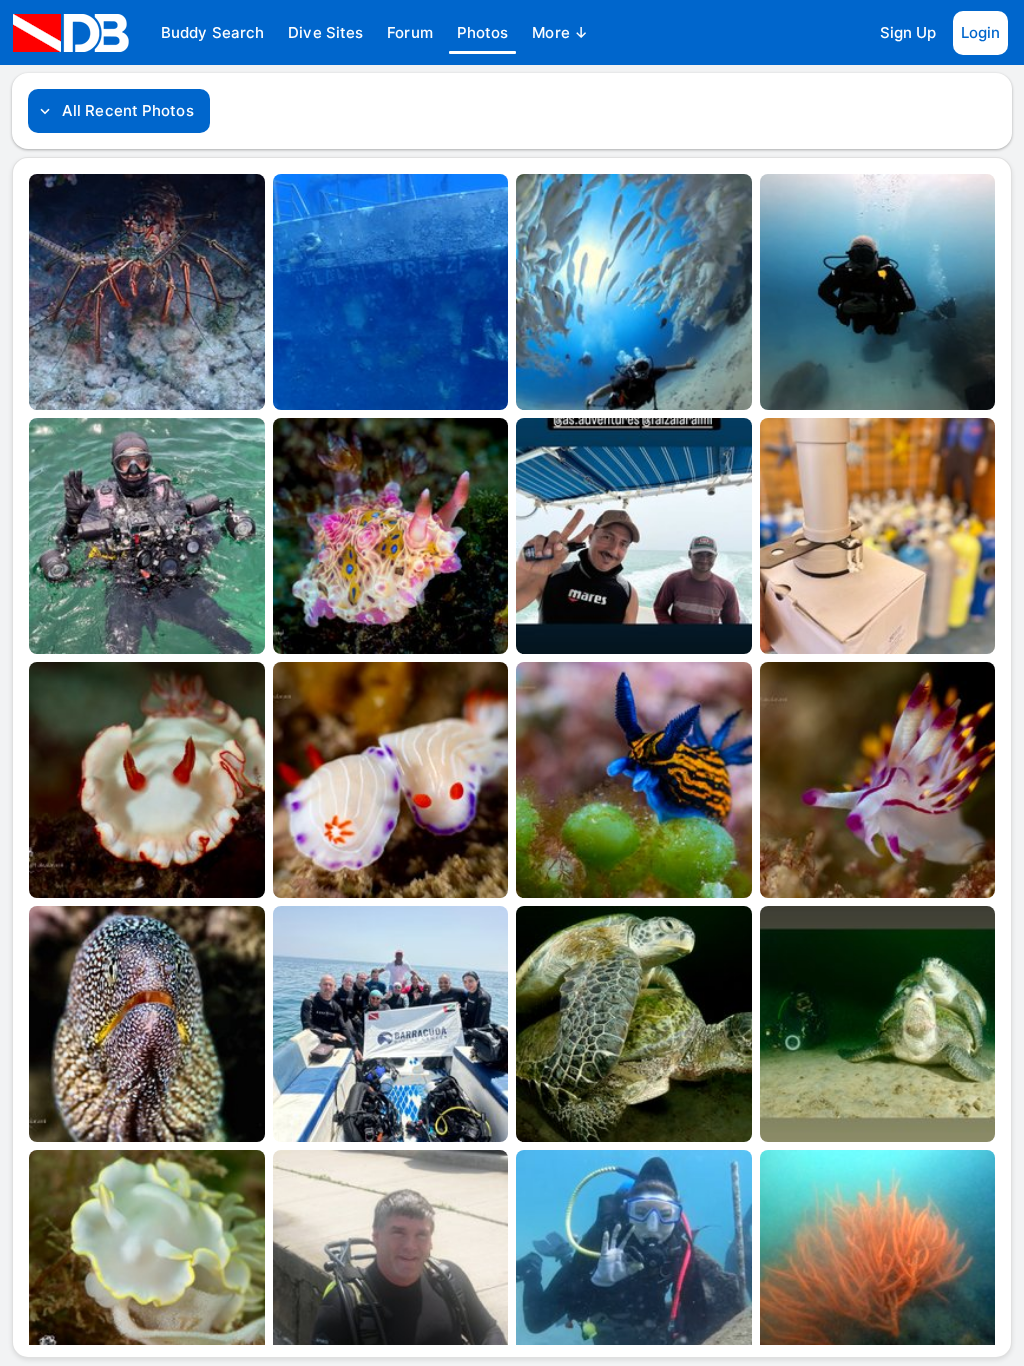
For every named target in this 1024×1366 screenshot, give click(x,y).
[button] (212, 33)
